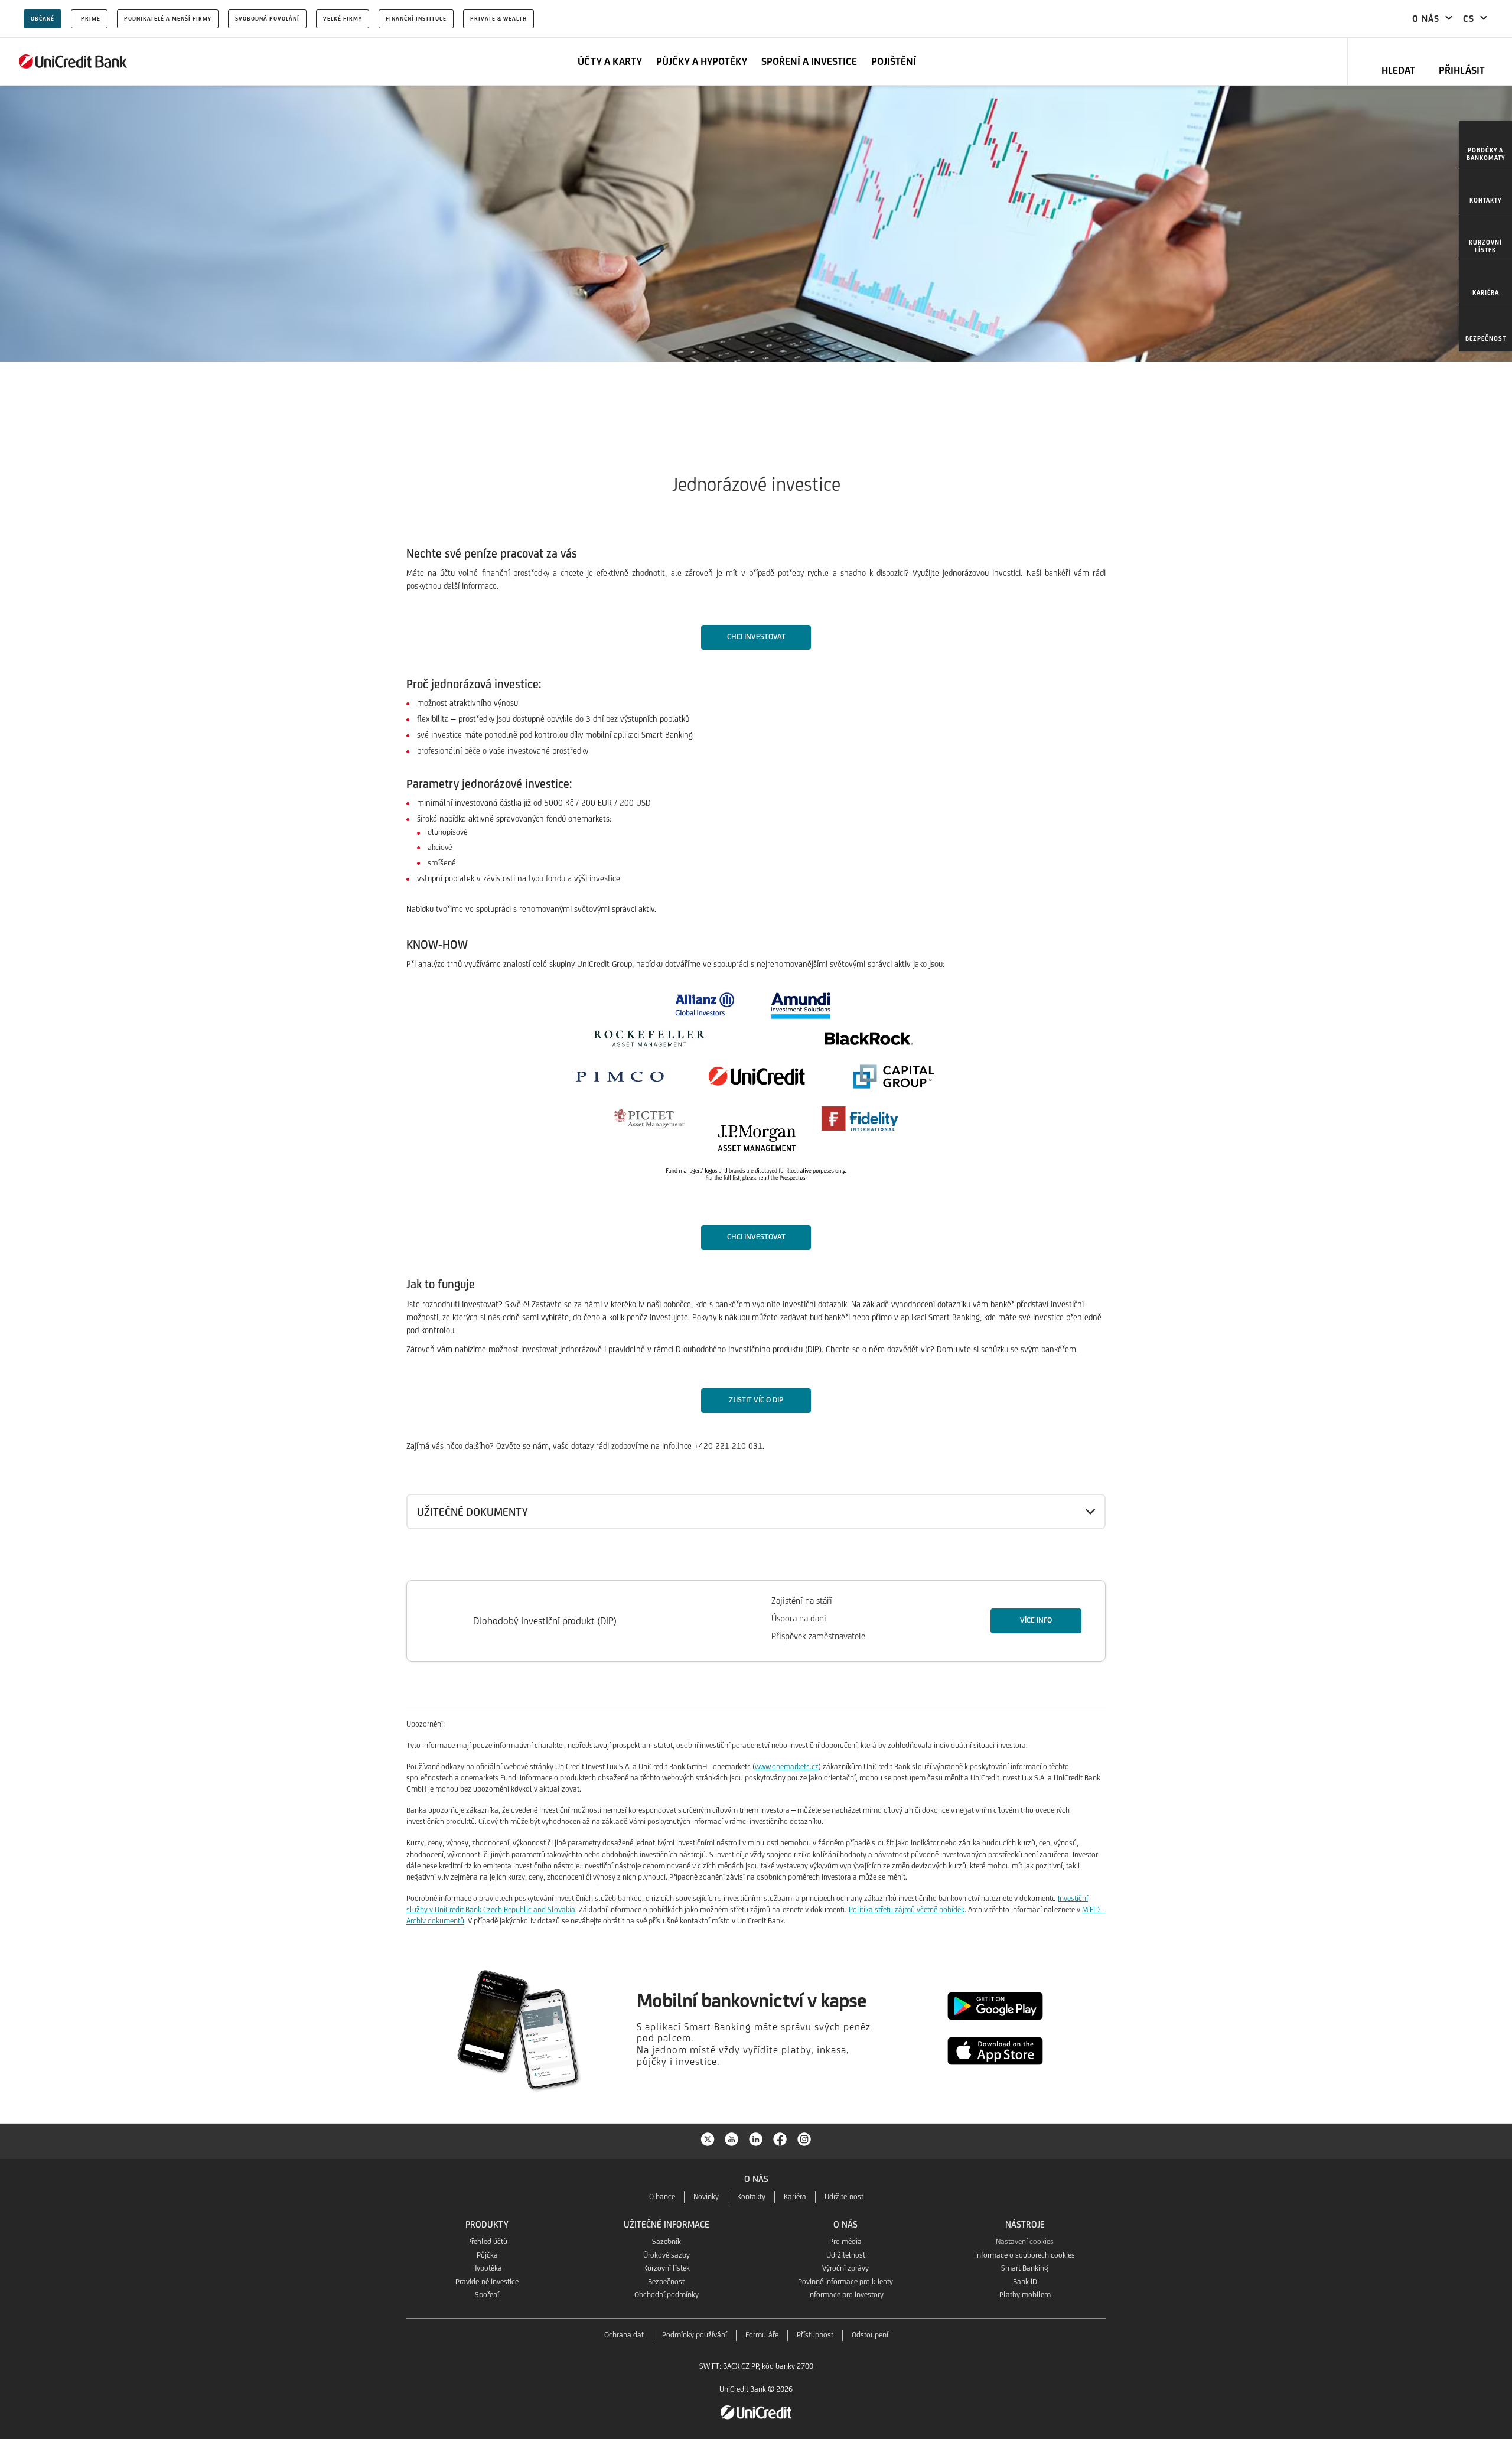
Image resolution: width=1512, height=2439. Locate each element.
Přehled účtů (487, 2241)
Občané (43, 19)
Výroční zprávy (845, 2268)
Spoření (487, 2295)
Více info (1036, 1620)
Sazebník (667, 2241)
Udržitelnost (844, 2197)
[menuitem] (1485, 144)
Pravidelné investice (487, 2282)
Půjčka (487, 2255)
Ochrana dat (624, 2335)
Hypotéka (487, 2268)
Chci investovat (756, 636)
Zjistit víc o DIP (756, 1400)
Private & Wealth (498, 19)
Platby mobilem (1025, 2295)
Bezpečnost (666, 2282)
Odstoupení (870, 2335)
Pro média (845, 2241)
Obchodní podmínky (667, 2295)
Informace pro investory (846, 2295)
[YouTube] (732, 2138)
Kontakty (751, 2197)
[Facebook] (780, 2138)
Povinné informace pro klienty (845, 2282)
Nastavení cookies (1025, 2241)
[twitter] (708, 2138)
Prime (91, 19)
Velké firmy (343, 19)
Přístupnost (815, 2335)
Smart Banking (1025, 2268)
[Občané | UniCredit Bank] (73, 61)
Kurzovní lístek (667, 2268)
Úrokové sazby (667, 2255)
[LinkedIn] (756, 2138)
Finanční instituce (416, 19)
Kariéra (795, 2197)
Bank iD (1025, 2282)
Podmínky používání (695, 2335)
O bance (662, 2197)
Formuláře (762, 2335)
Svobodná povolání (267, 19)
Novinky (706, 2197)
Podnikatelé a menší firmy (168, 19)
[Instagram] (804, 2138)
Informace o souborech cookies (1025, 2255)
